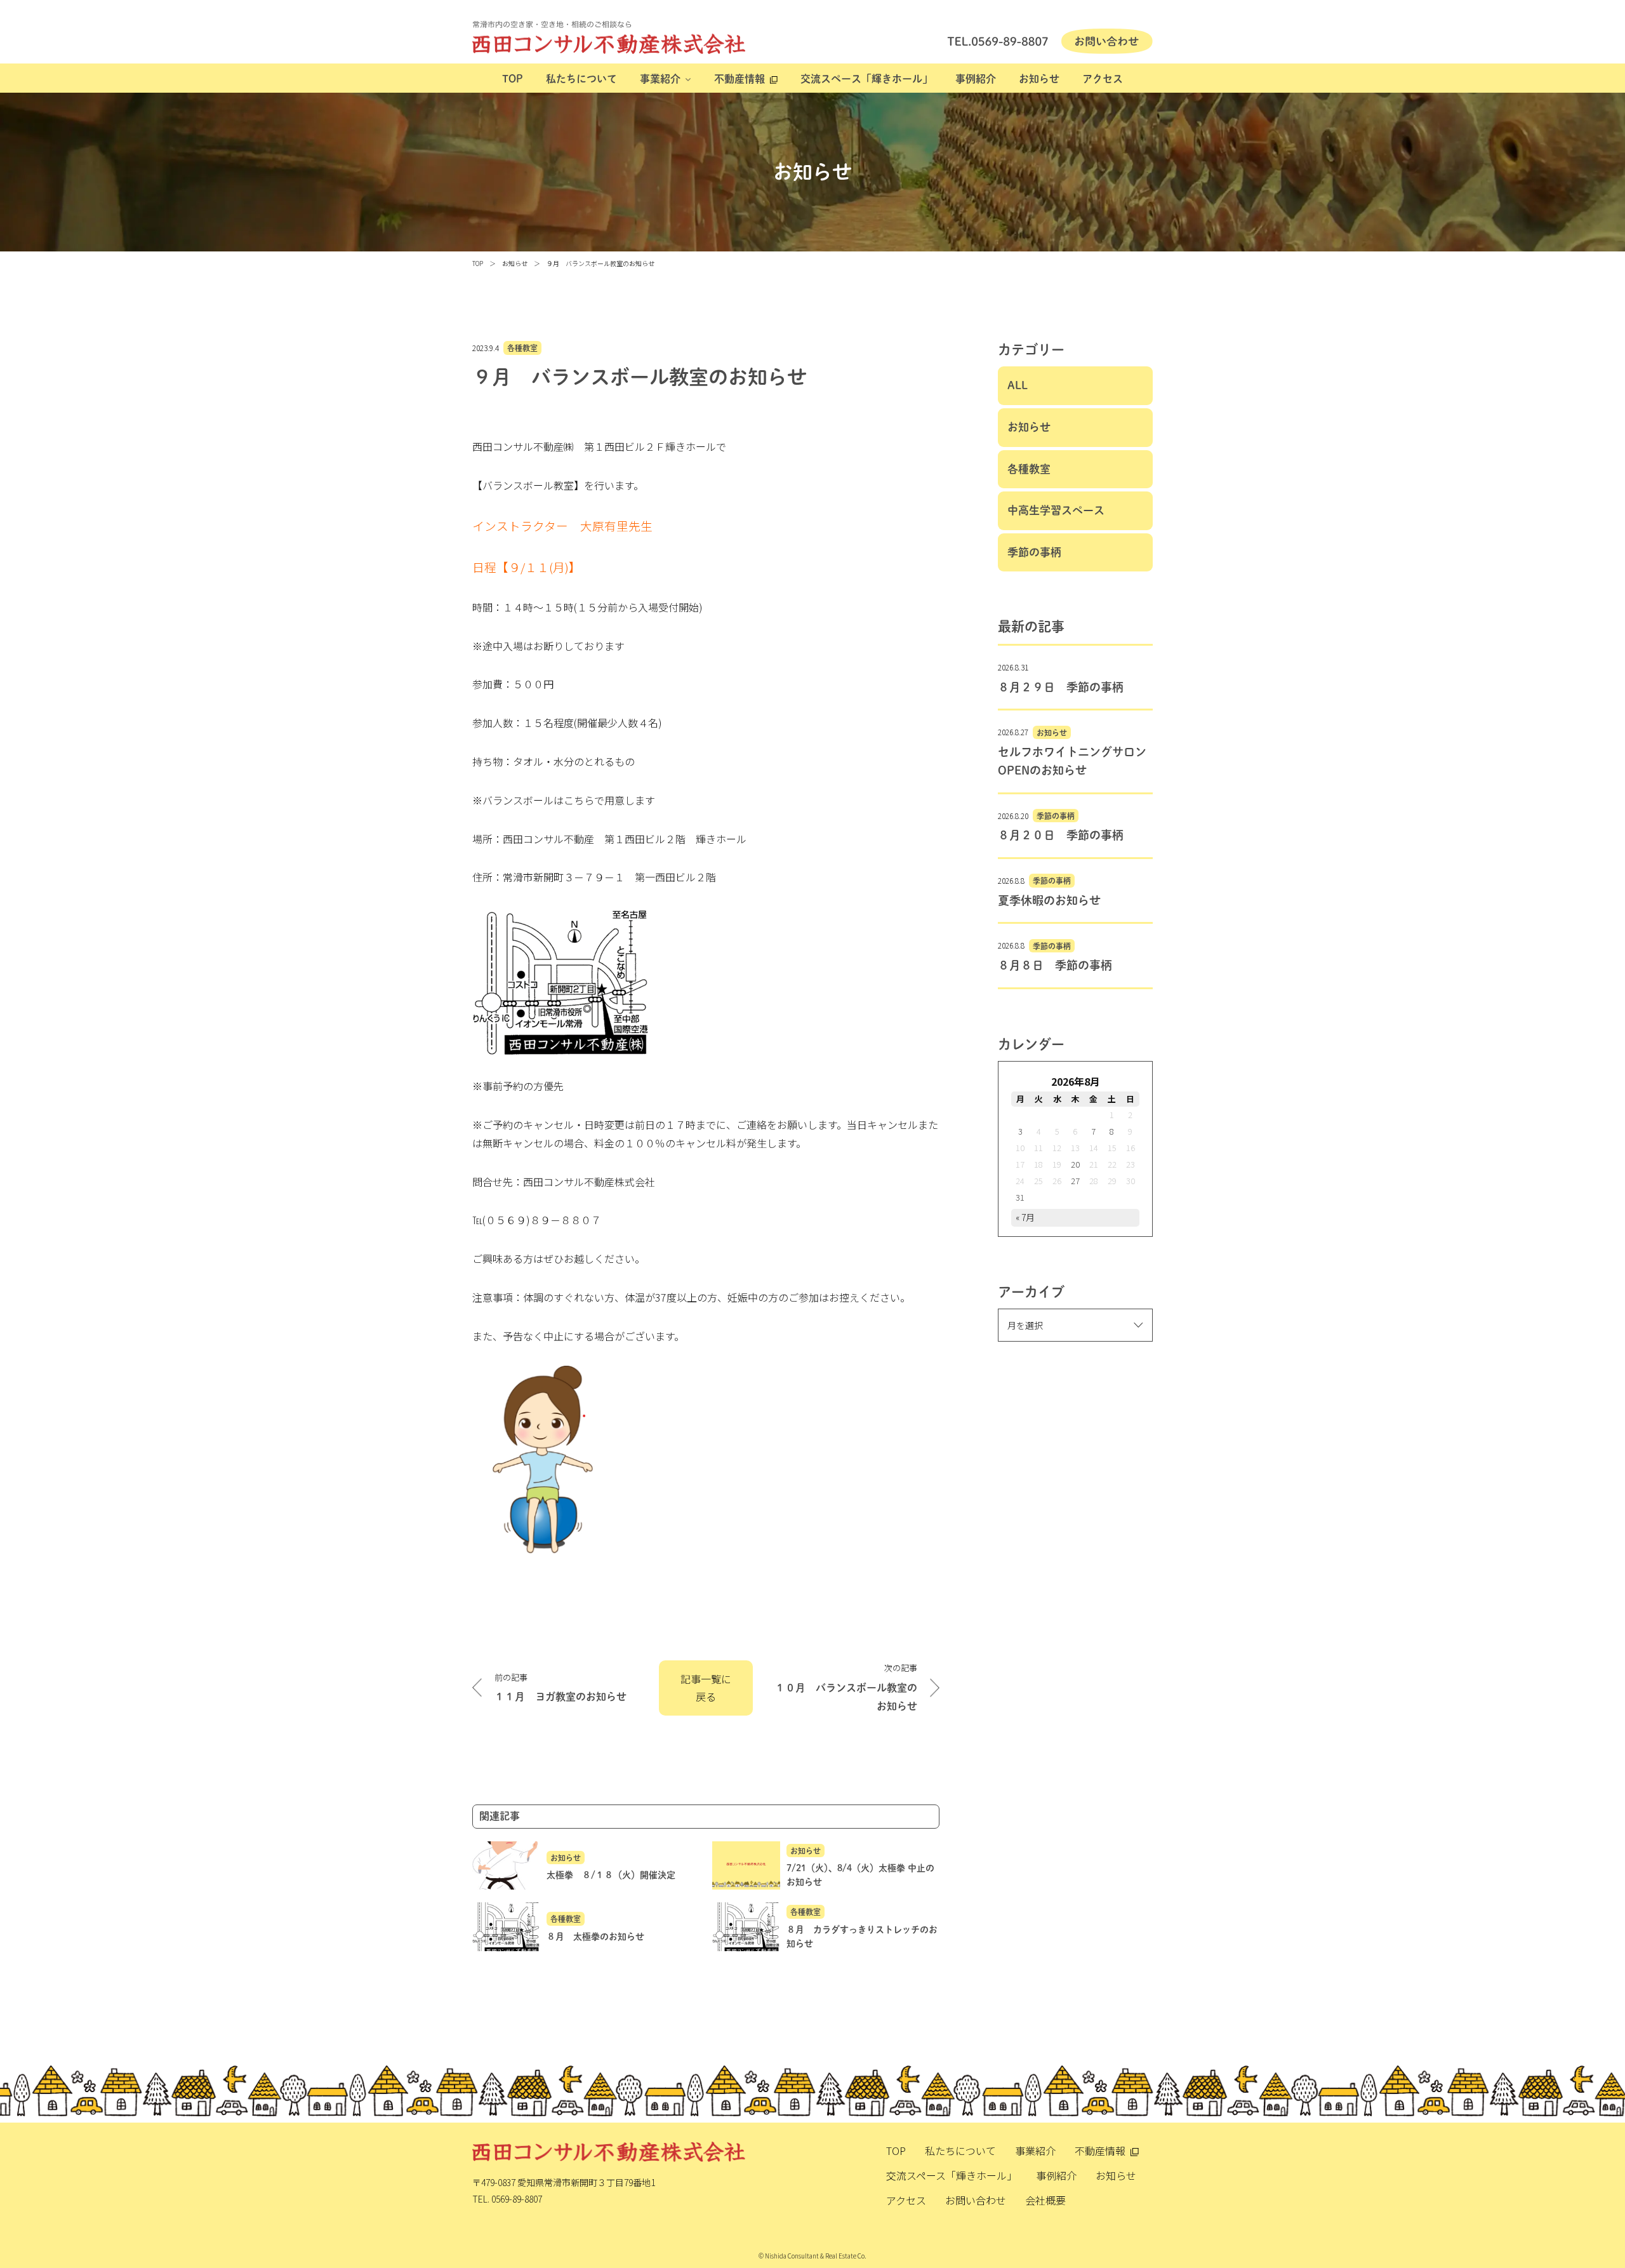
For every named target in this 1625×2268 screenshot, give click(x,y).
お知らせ (1039, 79)
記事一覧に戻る (706, 1688)
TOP (513, 79)
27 (1075, 1181)
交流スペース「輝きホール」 (866, 79)
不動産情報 (740, 79)
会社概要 (1045, 2200)
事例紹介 (976, 79)
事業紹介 (660, 79)
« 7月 (1025, 1217)
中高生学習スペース (1056, 510)
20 (1075, 1164)
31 (1020, 1197)
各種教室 (522, 348)
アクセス (1103, 79)
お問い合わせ (976, 2200)
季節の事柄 (1034, 552)
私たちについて (581, 79)
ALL (1018, 385)
